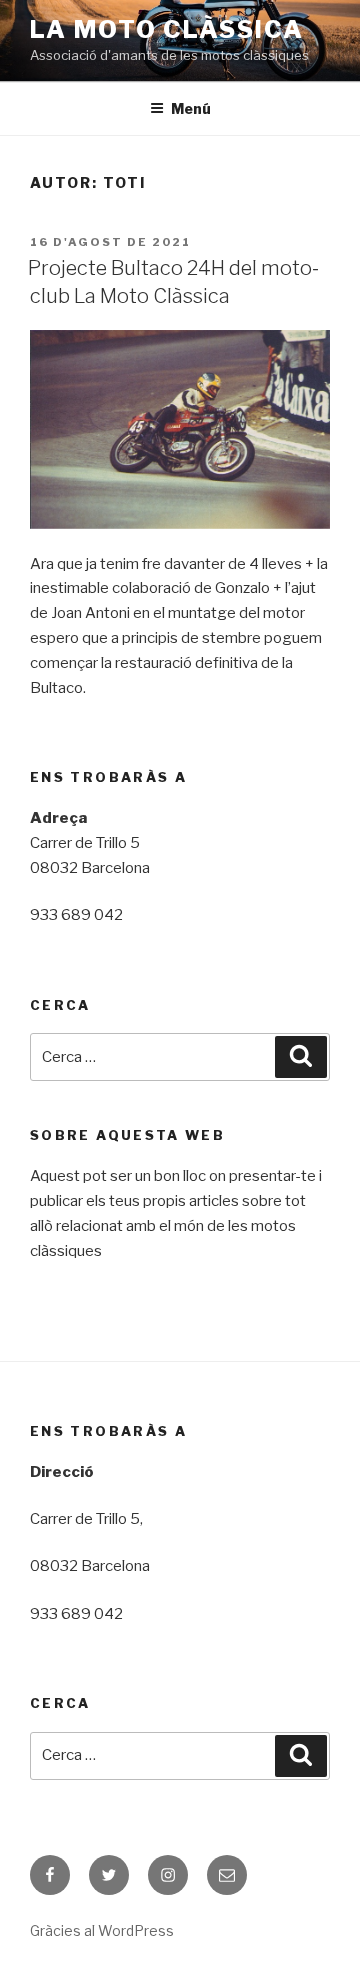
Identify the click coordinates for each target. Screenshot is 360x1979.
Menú (191, 108)
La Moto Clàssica (167, 29)
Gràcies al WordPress (102, 1930)
